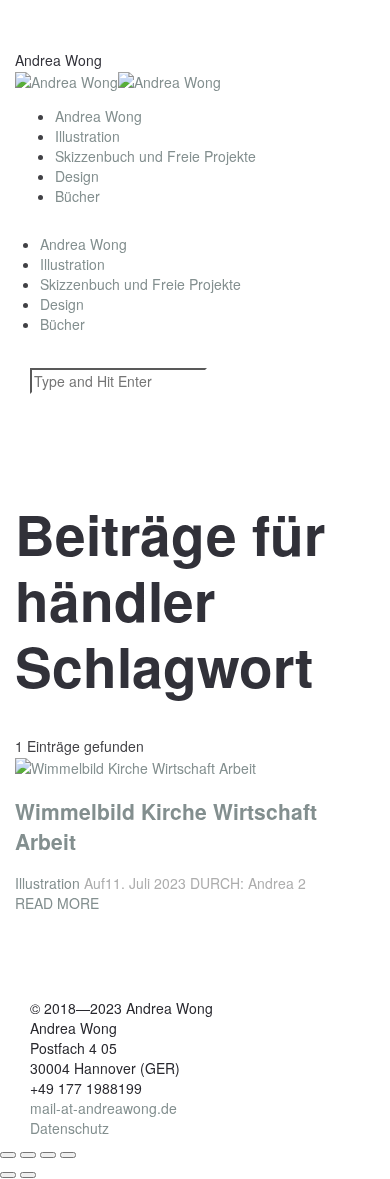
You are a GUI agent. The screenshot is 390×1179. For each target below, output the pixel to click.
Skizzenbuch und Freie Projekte (155, 156)
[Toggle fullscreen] (48, 1155)
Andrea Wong (98, 116)
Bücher (77, 196)
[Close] (8, 1155)
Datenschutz (69, 1128)
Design (77, 176)
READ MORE (57, 903)
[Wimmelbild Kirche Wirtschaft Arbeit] (135, 586)
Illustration (87, 136)
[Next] (28, 1175)
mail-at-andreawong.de (103, 1108)
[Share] (28, 1155)
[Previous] (8, 1175)
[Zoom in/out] (68, 1155)
